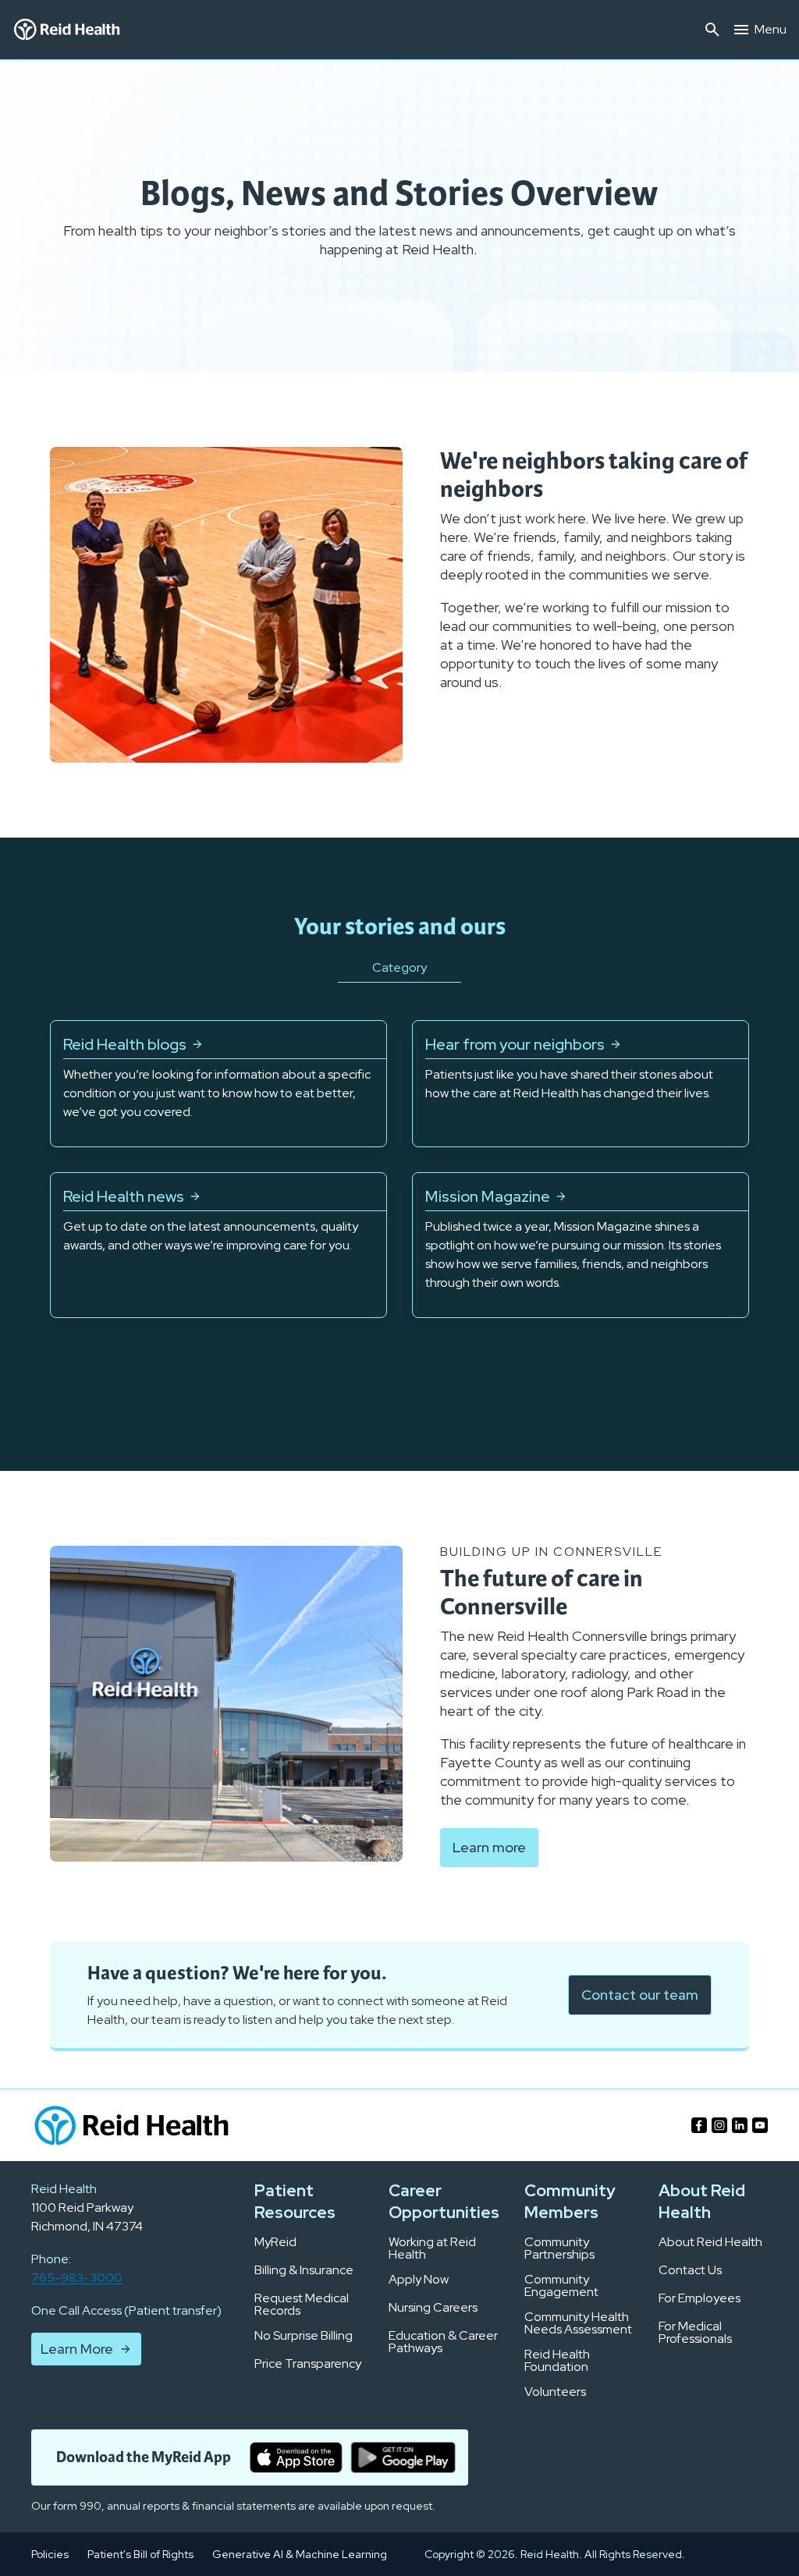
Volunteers (555, 2392)
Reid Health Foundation (557, 2361)
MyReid (275, 2242)
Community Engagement (561, 2286)
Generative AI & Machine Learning (300, 2554)
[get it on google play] (403, 2457)
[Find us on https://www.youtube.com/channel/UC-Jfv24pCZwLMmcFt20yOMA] (760, 2125)
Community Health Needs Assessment (578, 2323)
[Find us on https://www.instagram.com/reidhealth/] (719, 2125)
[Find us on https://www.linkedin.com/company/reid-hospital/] (740, 2125)
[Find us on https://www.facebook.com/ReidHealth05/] (699, 2125)
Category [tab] (399, 967)
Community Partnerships (559, 2248)
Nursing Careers (433, 2308)
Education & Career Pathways (443, 2342)
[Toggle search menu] (712, 30)
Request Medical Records (302, 2305)
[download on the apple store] (296, 2457)
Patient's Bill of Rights (140, 2554)
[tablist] (399, 987)
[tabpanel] (399, 1169)
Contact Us (690, 2270)
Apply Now (419, 2280)
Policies (50, 2554)
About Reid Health (710, 2242)
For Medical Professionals (695, 2333)
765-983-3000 (77, 2278)
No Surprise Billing (304, 2336)
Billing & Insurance (304, 2270)
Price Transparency (308, 2364)
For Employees (700, 2298)
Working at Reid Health (432, 2248)
